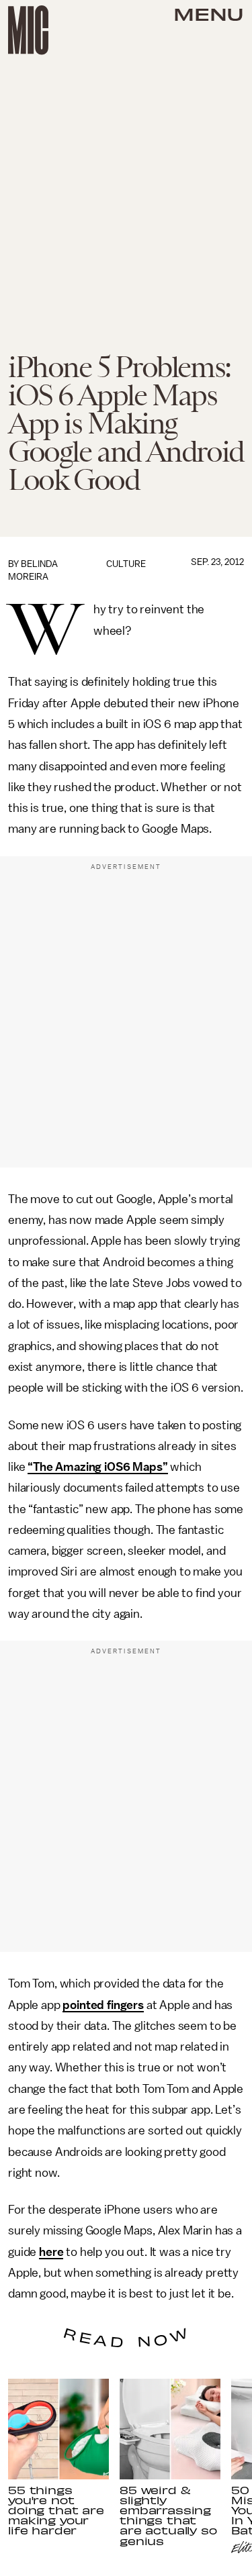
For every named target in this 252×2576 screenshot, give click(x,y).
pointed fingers (103, 2005)
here (51, 2252)
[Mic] (28, 30)
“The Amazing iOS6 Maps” (97, 1467)
